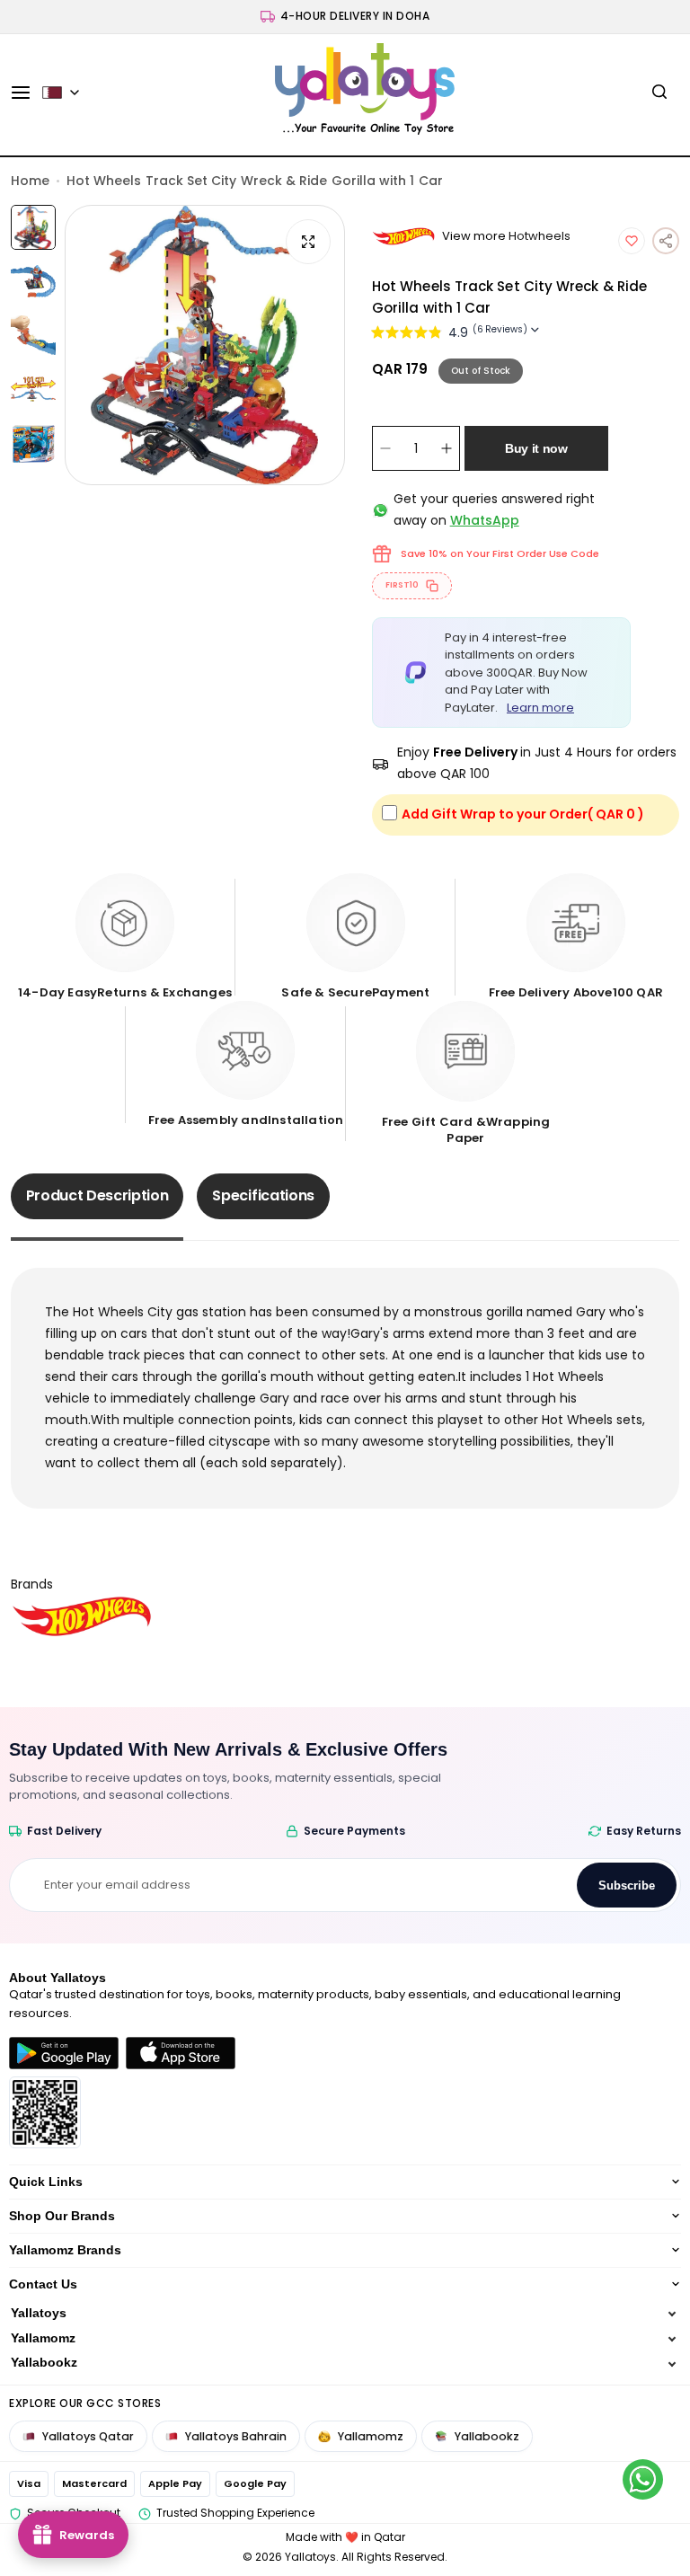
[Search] (659, 93)
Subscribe (627, 1886)
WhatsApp (485, 520)
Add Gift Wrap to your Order (523, 814)
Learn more (540, 708)
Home (30, 181)
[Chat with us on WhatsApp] (643, 2479)
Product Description (97, 1195)
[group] (205, 345)
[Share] (666, 241)
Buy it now (536, 448)
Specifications (263, 1195)
